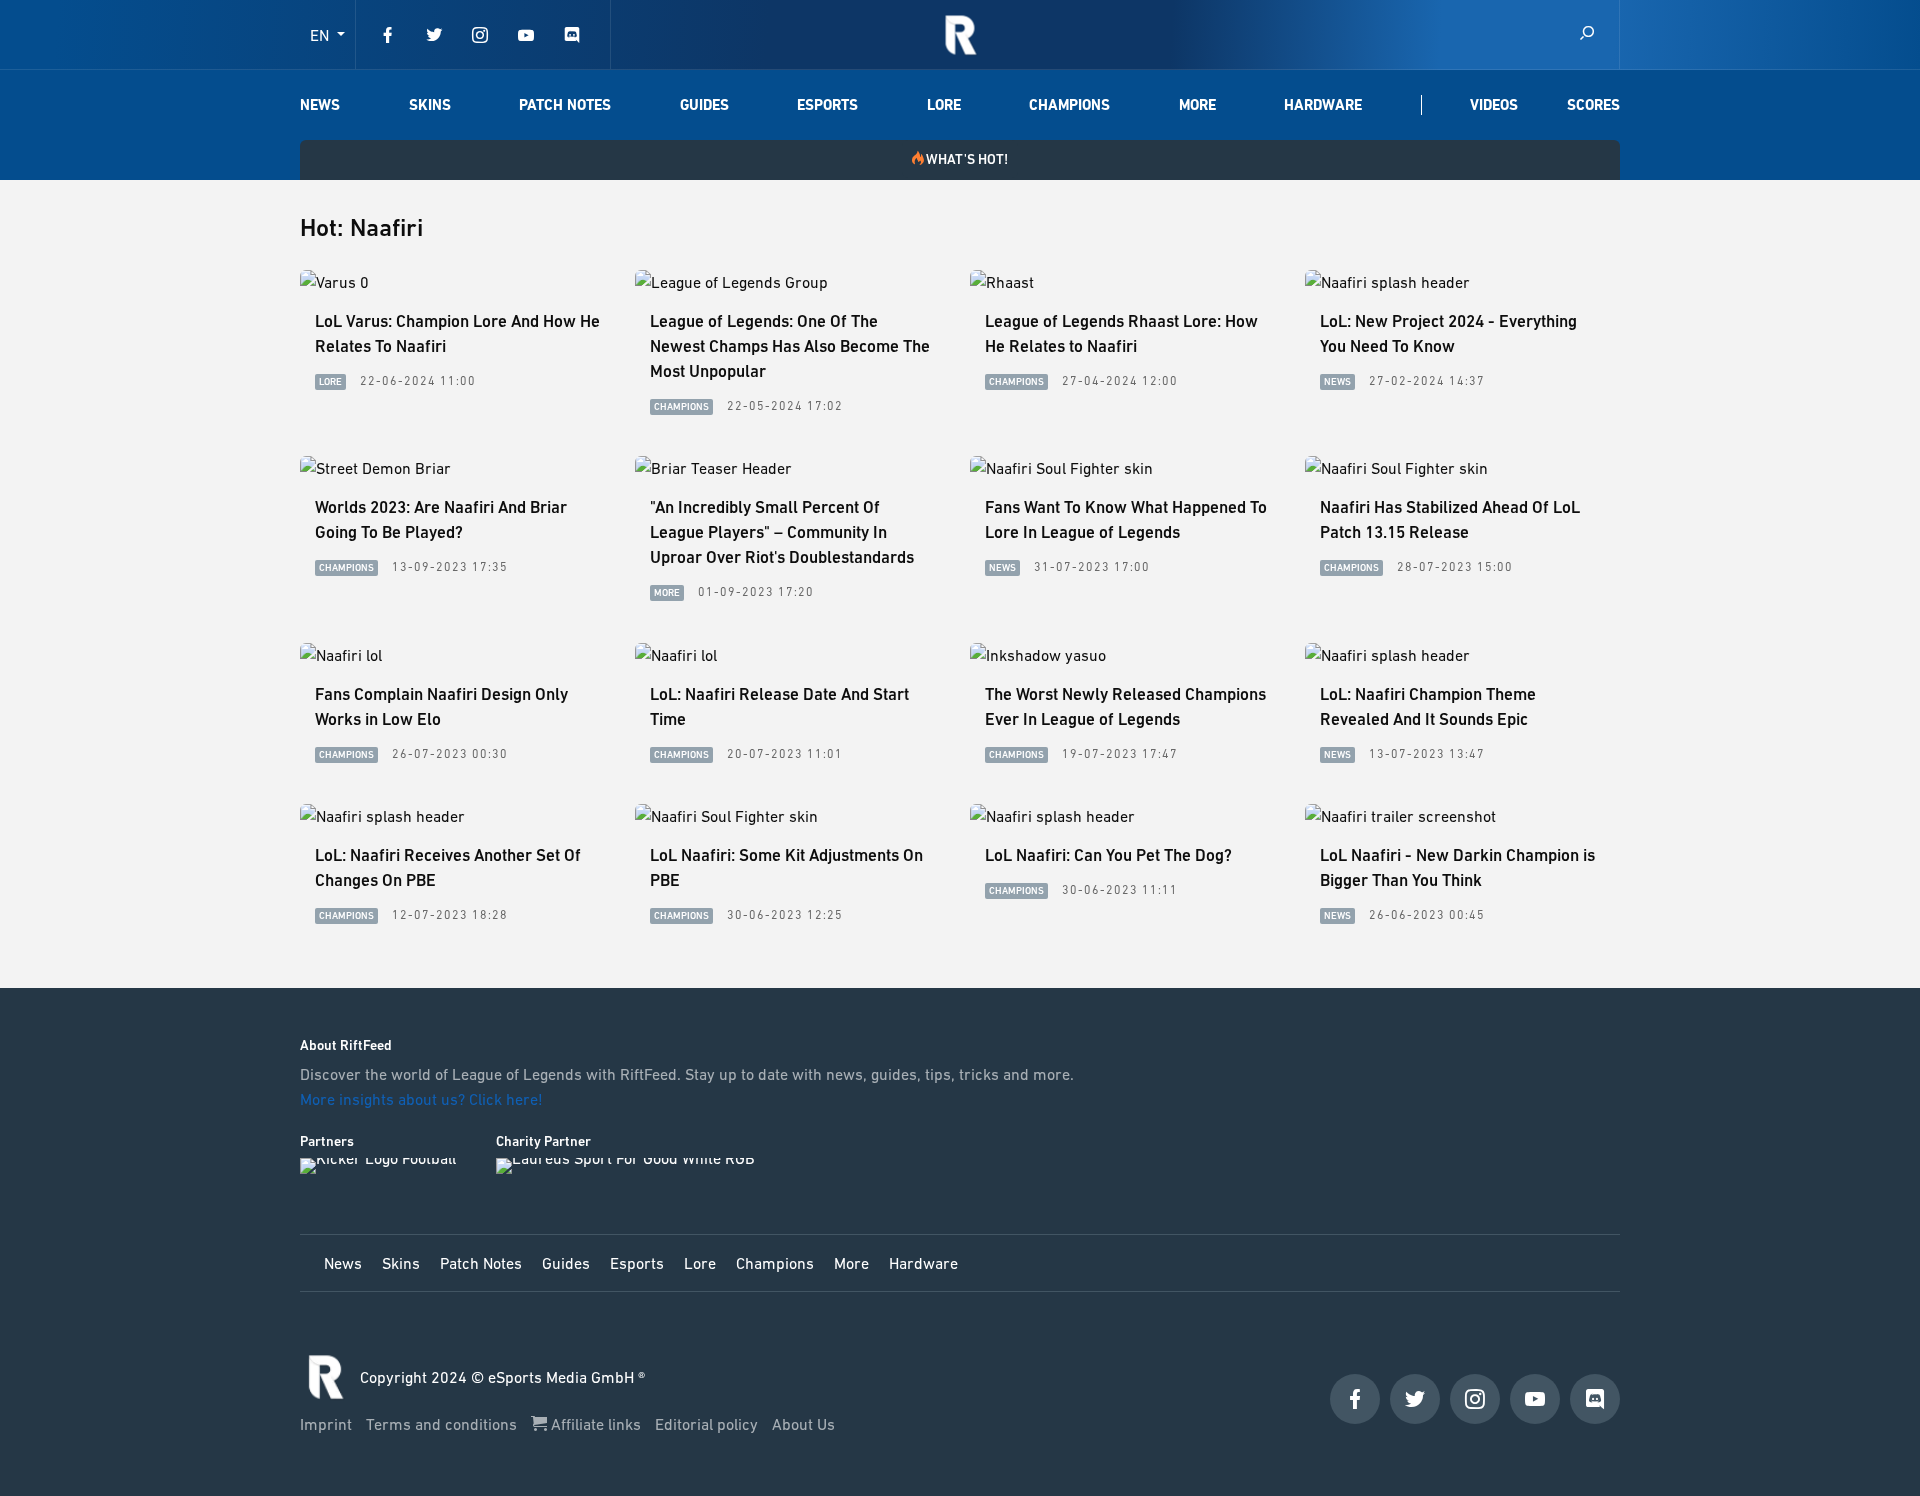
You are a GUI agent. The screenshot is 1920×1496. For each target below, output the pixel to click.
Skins (430, 105)
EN (321, 35)
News (320, 105)
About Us (803, 1424)
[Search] (1587, 34)
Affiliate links (596, 1424)
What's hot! (967, 159)
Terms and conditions (443, 1424)
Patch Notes (565, 105)
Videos (1494, 105)
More (1197, 105)
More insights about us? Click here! (423, 1099)
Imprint (328, 1424)
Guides (704, 105)
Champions (1069, 105)
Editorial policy (708, 1424)
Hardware (1323, 105)
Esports (827, 105)
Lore (944, 105)
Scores (1593, 105)
